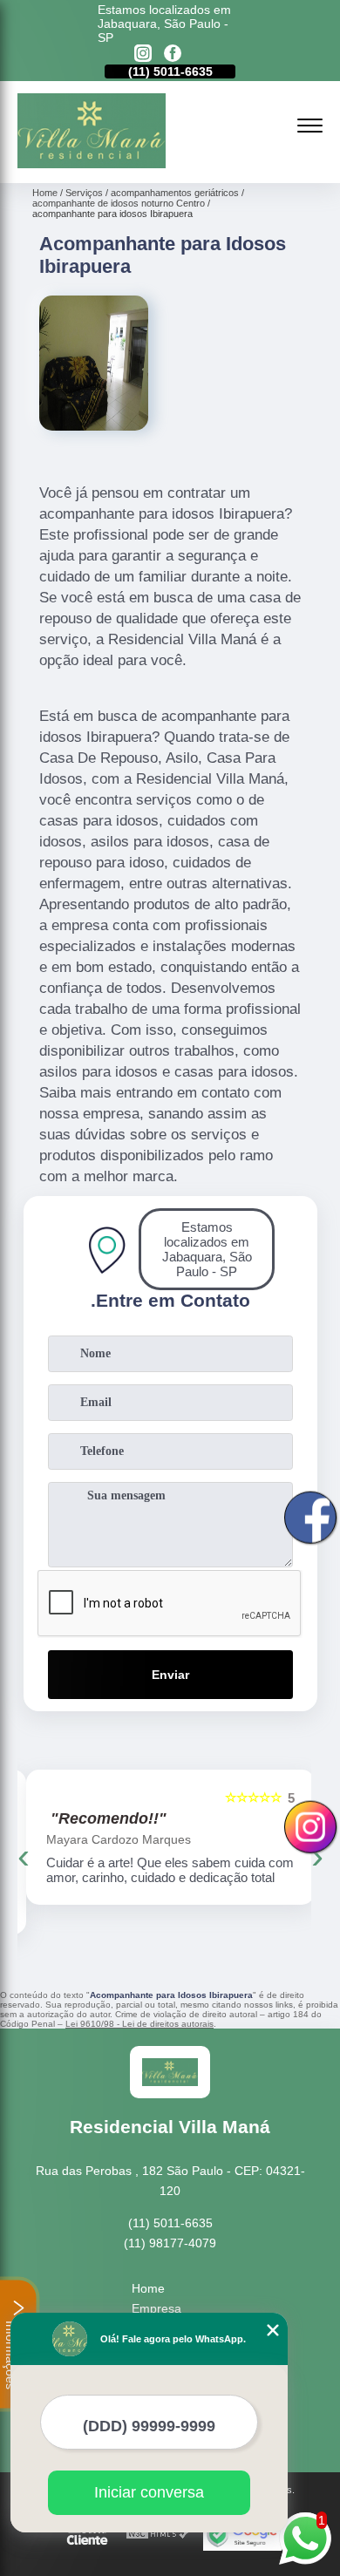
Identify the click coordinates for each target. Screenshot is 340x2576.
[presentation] (24, 1856)
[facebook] (173, 54)
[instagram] (143, 54)
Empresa (156, 2308)
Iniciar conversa (149, 2492)
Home (148, 2288)
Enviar (170, 1675)
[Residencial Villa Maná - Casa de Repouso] (92, 164)
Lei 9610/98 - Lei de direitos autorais (139, 2024)
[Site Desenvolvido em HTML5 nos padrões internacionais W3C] (158, 2535)
